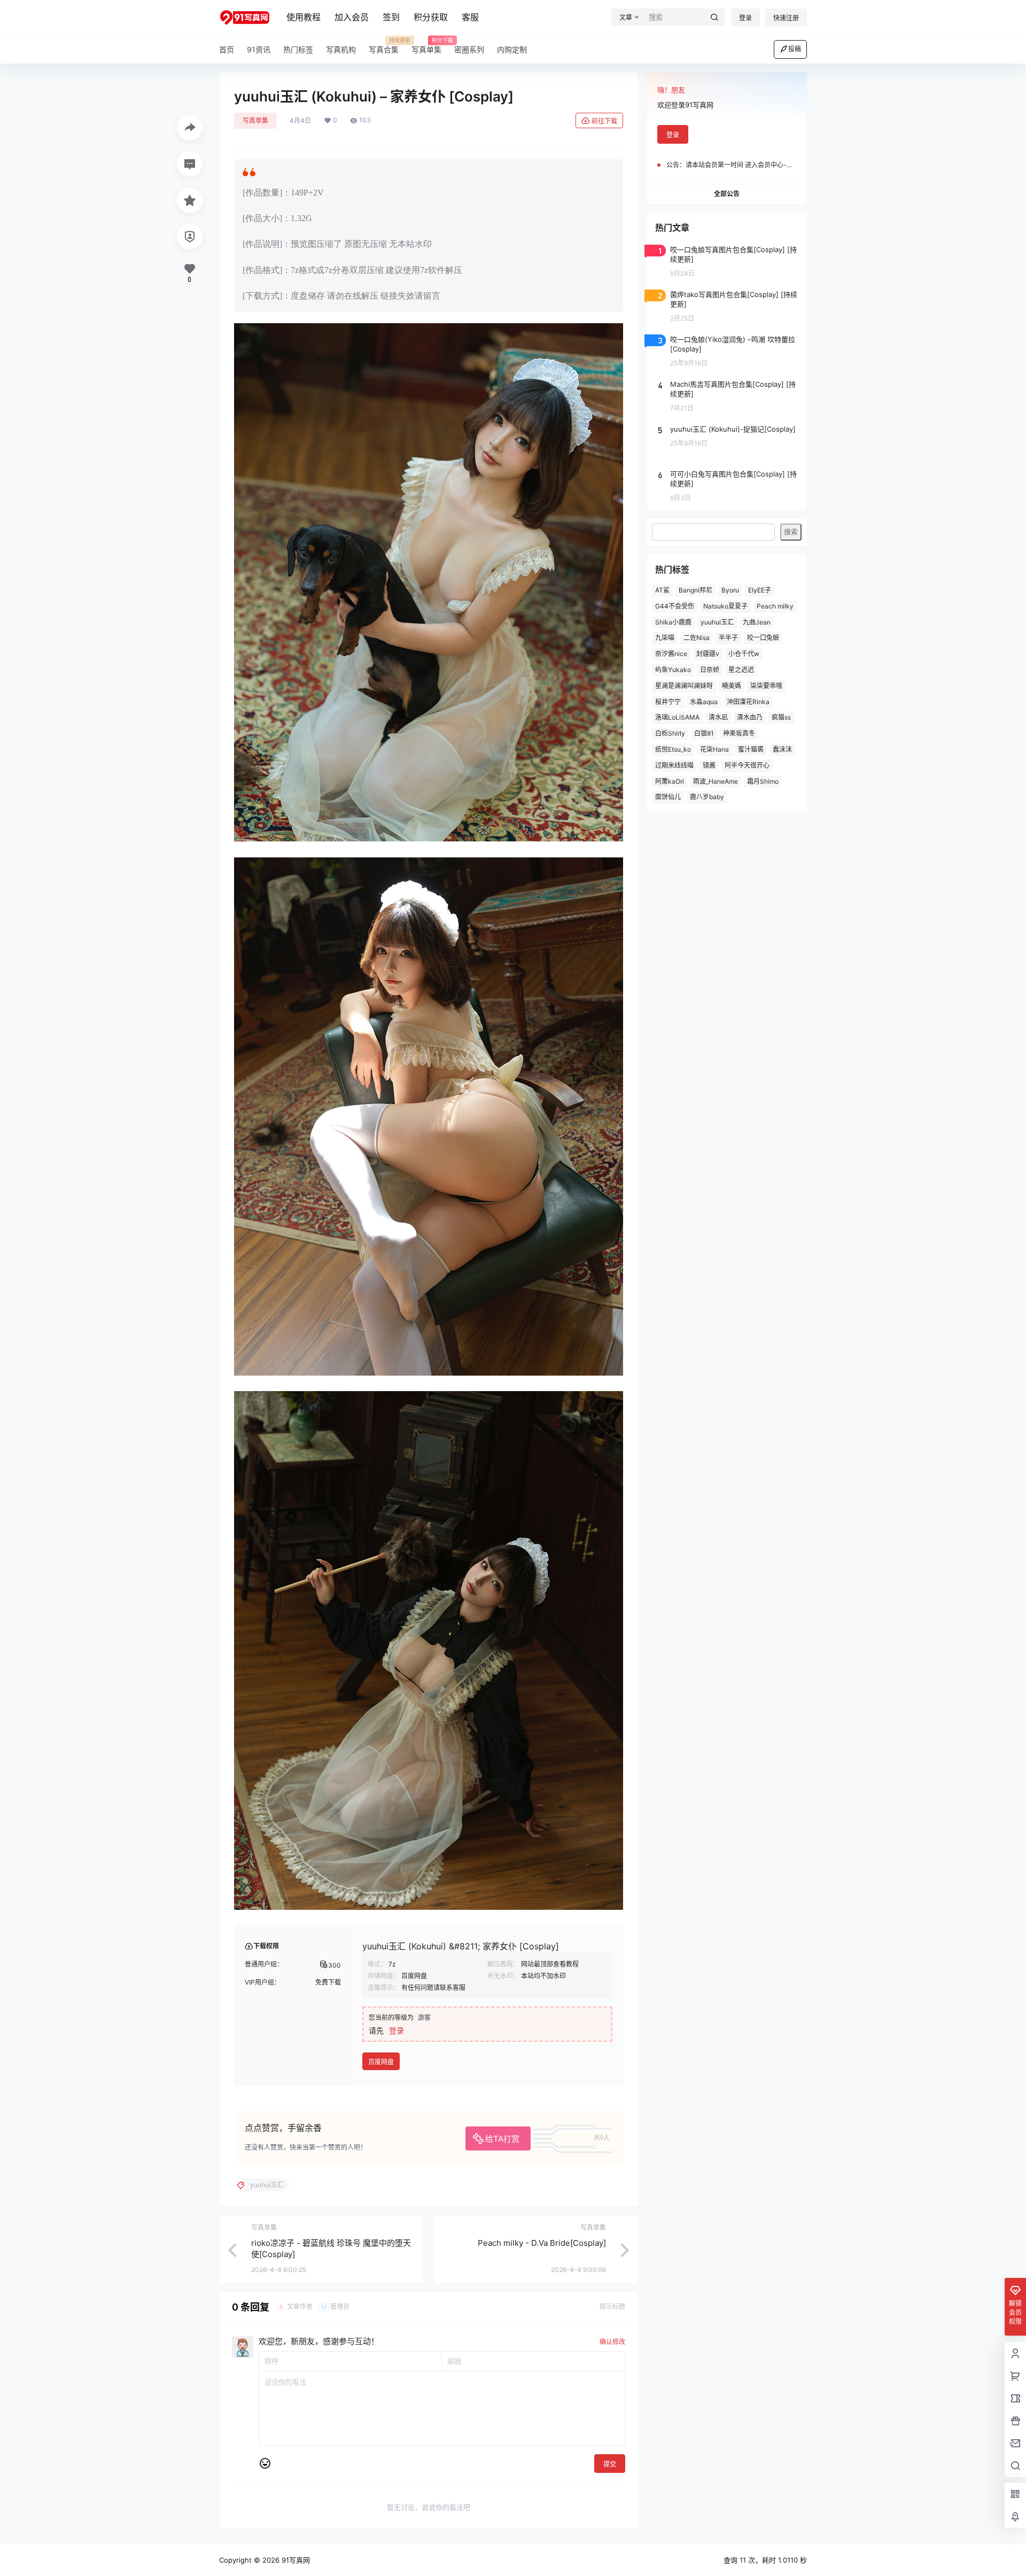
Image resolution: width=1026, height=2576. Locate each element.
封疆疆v (708, 654)
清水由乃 (750, 717)
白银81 (704, 733)
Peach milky (775, 606)
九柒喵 (665, 638)
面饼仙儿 (668, 797)
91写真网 (295, 2560)
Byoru (730, 590)
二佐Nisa (697, 638)
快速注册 (786, 18)
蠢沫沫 (782, 749)
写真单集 (255, 120)
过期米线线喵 (674, 765)
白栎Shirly (670, 733)
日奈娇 (710, 670)
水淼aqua (704, 702)
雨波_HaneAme (716, 781)
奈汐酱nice (671, 654)
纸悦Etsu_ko (673, 749)
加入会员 (352, 17)
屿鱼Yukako (673, 670)
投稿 (795, 49)
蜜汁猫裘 (751, 749)
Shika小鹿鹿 (673, 622)
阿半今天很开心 (747, 765)
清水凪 (718, 717)
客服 (470, 17)
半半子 (728, 638)
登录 (745, 18)
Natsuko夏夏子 (725, 606)
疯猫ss (781, 717)
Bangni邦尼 (695, 590)
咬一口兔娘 (763, 638)
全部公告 (727, 194)
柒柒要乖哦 (766, 686)
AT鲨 (662, 590)
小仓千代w (744, 654)
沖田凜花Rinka (748, 702)
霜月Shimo (763, 781)
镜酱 (709, 765)
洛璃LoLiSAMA (677, 717)
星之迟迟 (741, 670)
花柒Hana (714, 749)
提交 (610, 2464)
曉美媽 (732, 686)
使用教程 (304, 17)
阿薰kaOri (670, 781)
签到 (391, 17)
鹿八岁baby (707, 797)
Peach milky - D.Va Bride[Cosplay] (542, 2243)
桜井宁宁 (668, 702)
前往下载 (604, 121)
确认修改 (612, 2342)
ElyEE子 (760, 590)
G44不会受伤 (675, 606)
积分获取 (431, 17)
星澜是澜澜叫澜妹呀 (684, 686)
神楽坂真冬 (739, 733)
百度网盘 (381, 2062)
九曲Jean (757, 622)
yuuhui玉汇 (717, 622)
